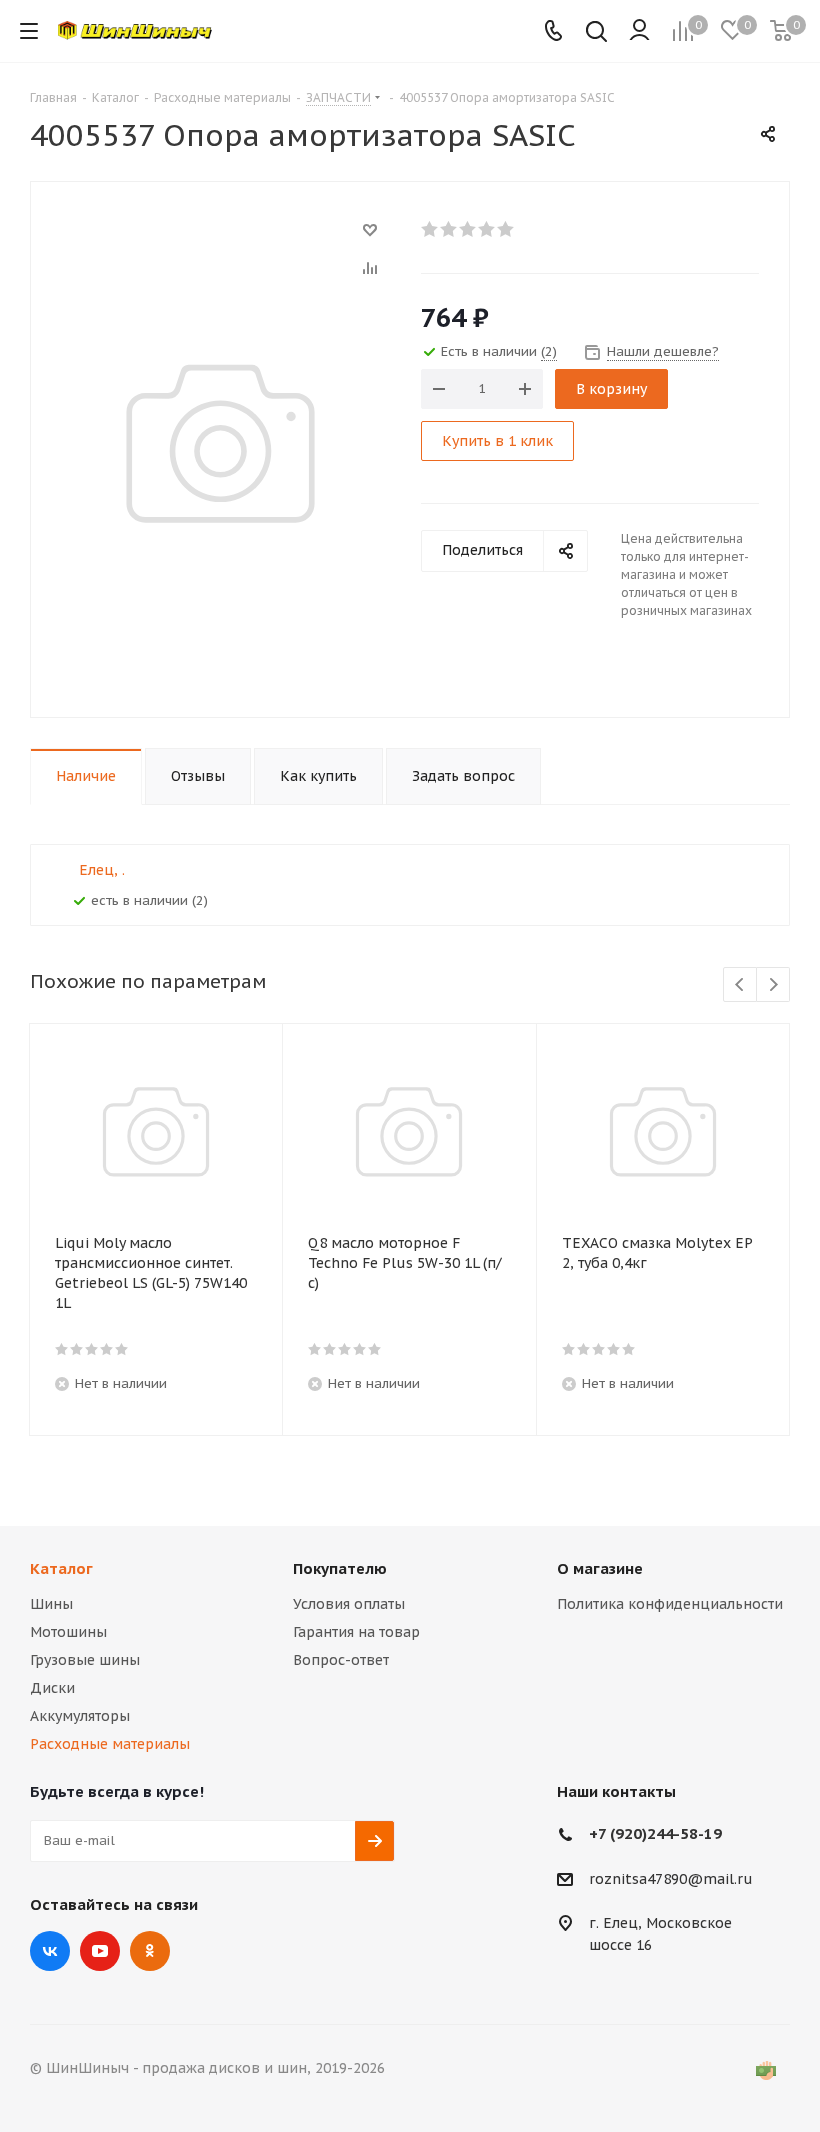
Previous (740, 985)
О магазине (600, 1568)
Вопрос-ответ (341, 1660)
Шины (51, 1604)
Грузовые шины (85, 1660)
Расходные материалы (110, 1744)
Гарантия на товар (356, 1632)
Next (773, 985)
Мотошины (68, 1632)
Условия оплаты (349, 1604)
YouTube (100, 1951)
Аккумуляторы (80, 1716)
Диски (52, 1688)
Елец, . (102, 870)
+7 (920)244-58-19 (655, 1833)
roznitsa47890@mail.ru (671, 1879)
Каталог (61, 1568)
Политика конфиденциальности (670, 1604)
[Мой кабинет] (639, 31)
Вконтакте (50, 1951)
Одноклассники (150, 1951)
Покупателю (340, 1568)
